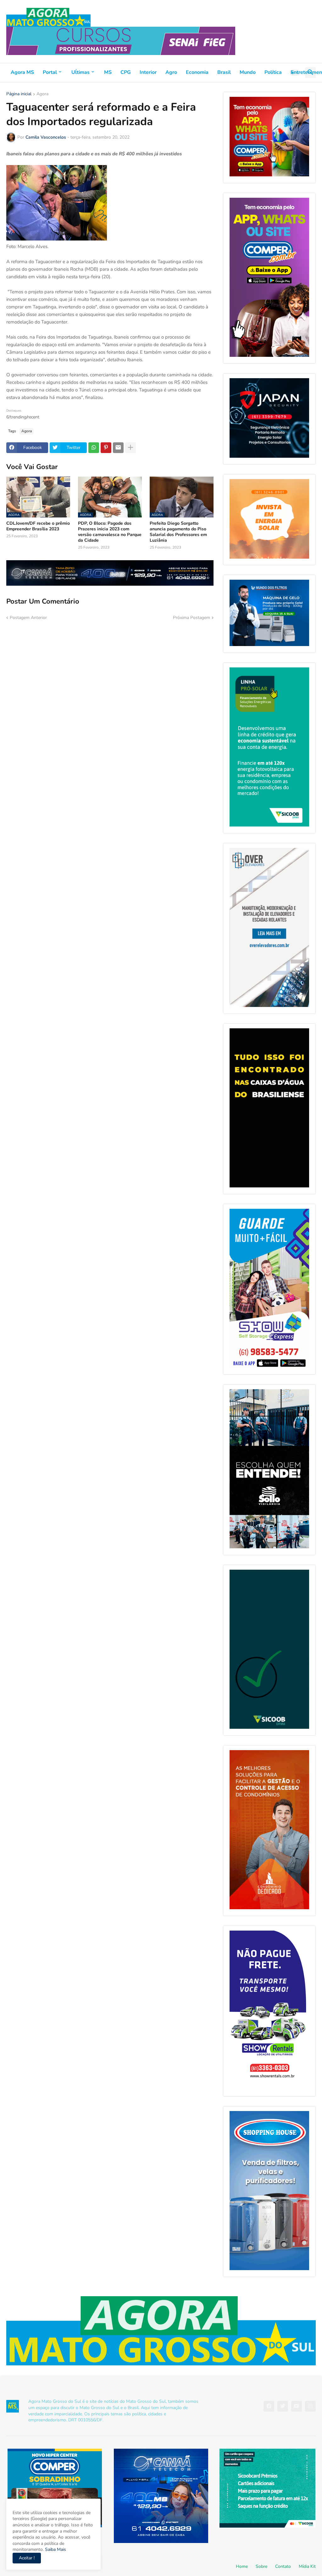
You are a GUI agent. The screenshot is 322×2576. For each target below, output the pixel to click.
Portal (50, 72)
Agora (42, 94)
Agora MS (22, 72)
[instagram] (310, 2406)
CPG (126, 72)
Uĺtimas (80, 72)
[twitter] (283, 2406)
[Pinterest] (106, 448)
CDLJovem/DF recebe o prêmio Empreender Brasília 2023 (38, 526)
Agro (171, 72)
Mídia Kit (307, 2566)
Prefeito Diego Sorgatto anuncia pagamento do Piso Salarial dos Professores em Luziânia (178, 532)
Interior (148, 72)
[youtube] (297, 2406)
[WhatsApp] (94, 448)
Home (242, 2566)
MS (108, 72)
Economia (197, 72)
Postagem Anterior (28, 618)
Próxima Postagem (192, 618)
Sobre (261, 2566)
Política (273, 72)
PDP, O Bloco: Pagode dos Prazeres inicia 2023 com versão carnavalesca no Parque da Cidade (110, 532)
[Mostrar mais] (130, 448)
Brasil (224, 72)
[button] (295, 73)
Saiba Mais (55, 2549)
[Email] (118, 448)
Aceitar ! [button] (27, 2558)
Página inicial (19, 94)
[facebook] (269, 2406)
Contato (283, 2566)
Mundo (248, 72)
